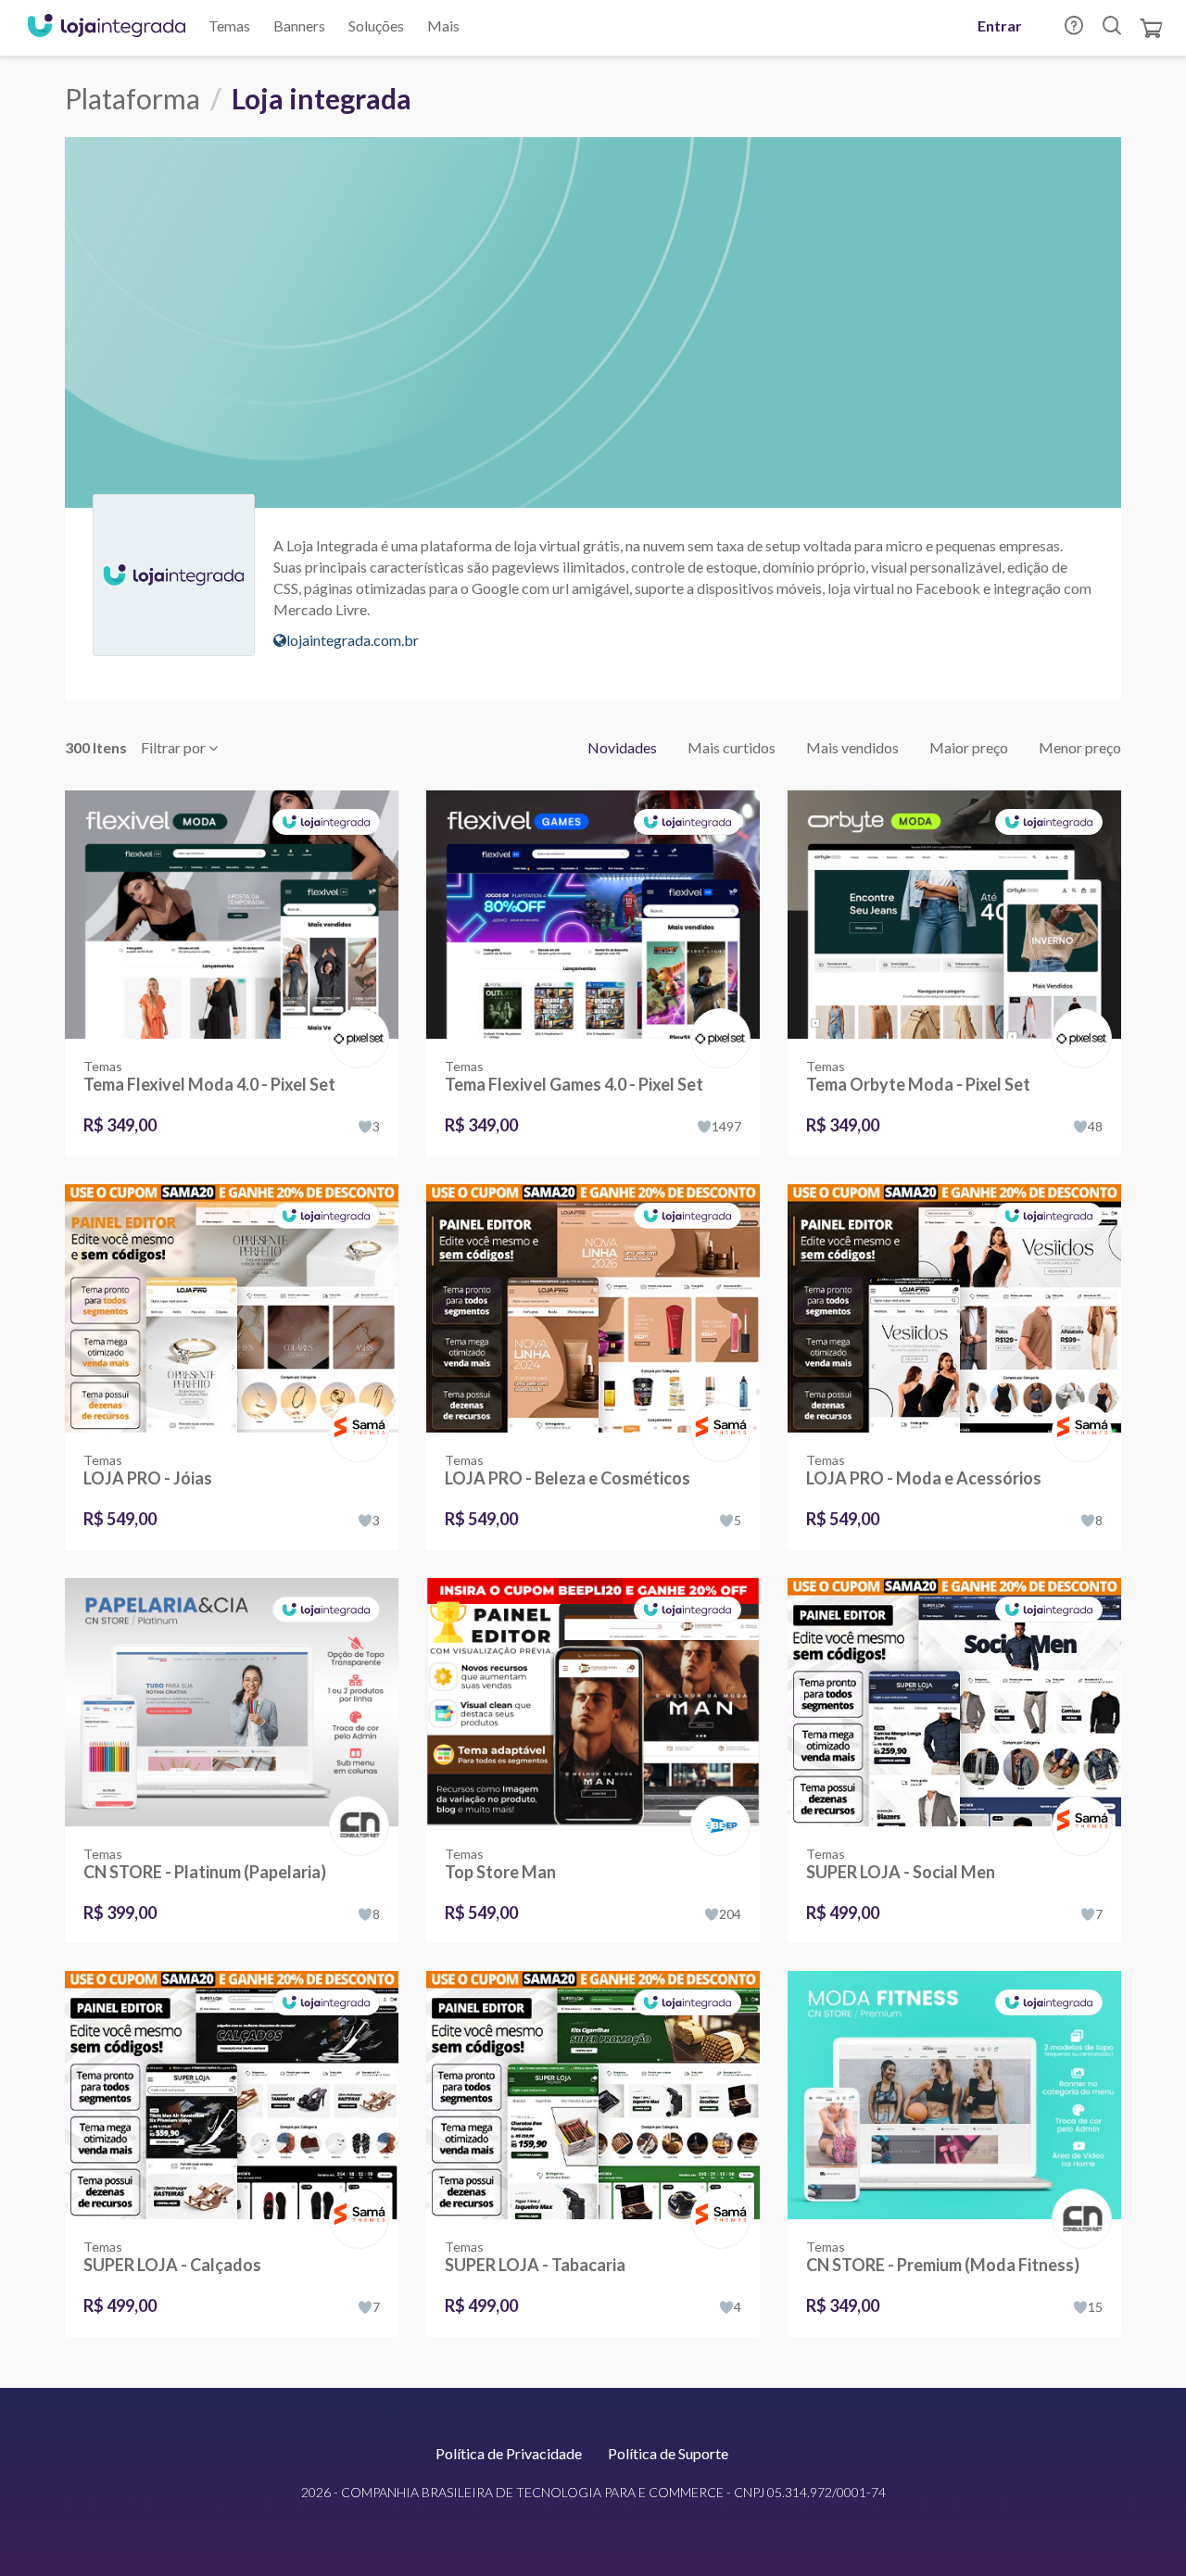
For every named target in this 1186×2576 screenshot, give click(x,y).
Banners (299, 25)
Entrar (1000, 25)
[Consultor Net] (355, 1824)
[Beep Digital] (717, 1806)
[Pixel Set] (355, 1019)
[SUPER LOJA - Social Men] (954, 1702)
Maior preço (969, 747)
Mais (443, 25)
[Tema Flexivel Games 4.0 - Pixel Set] (593, 915)
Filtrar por (175, 747)
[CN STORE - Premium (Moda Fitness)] (954, 2095)
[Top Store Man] (593, 1702)
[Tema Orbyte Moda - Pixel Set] (954, 915)
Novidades (622, 747)
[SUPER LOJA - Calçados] (232, 2095)
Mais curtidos (732, 747)
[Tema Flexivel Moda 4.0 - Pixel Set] (232, 915)
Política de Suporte (668, 2453)
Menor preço (1080, 747)
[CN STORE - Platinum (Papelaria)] (232, 1702)
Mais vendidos (852, 747)
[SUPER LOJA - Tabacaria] (593, 2095)
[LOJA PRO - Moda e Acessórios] (954, 1308)
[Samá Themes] (355, 1413)
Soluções (376, 25)
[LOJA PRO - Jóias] (232, 1308)
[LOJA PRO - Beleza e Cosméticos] (593, 1308)
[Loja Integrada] (107, 28)
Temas (229, 25)
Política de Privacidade (509, 2453)
